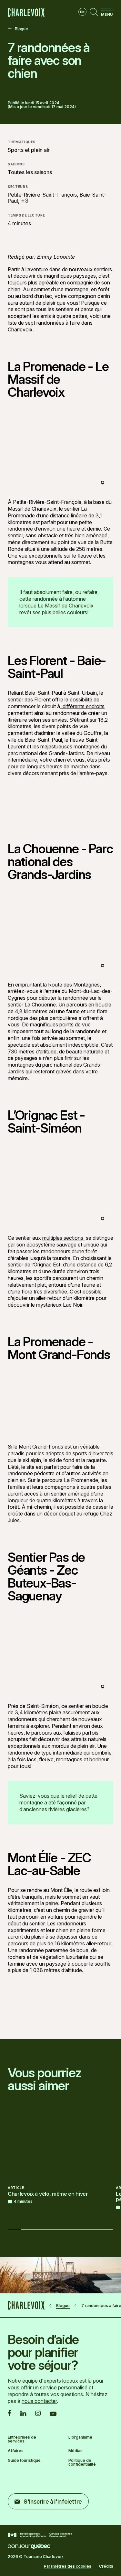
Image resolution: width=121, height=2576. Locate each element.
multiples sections (63, 1238)
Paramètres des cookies (68, 2566)
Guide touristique (24, 2461)
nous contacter (39, 2401)
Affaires (16, 2451)
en (82, 12)
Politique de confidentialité (82, 2462)
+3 (25, 201)
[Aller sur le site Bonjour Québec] (29, 2546)
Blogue (21, 29)
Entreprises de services (22, 2439)
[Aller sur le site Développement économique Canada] (40, 2535)
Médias (76, 2451)
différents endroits (82, 706)
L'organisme (80, 2437)
